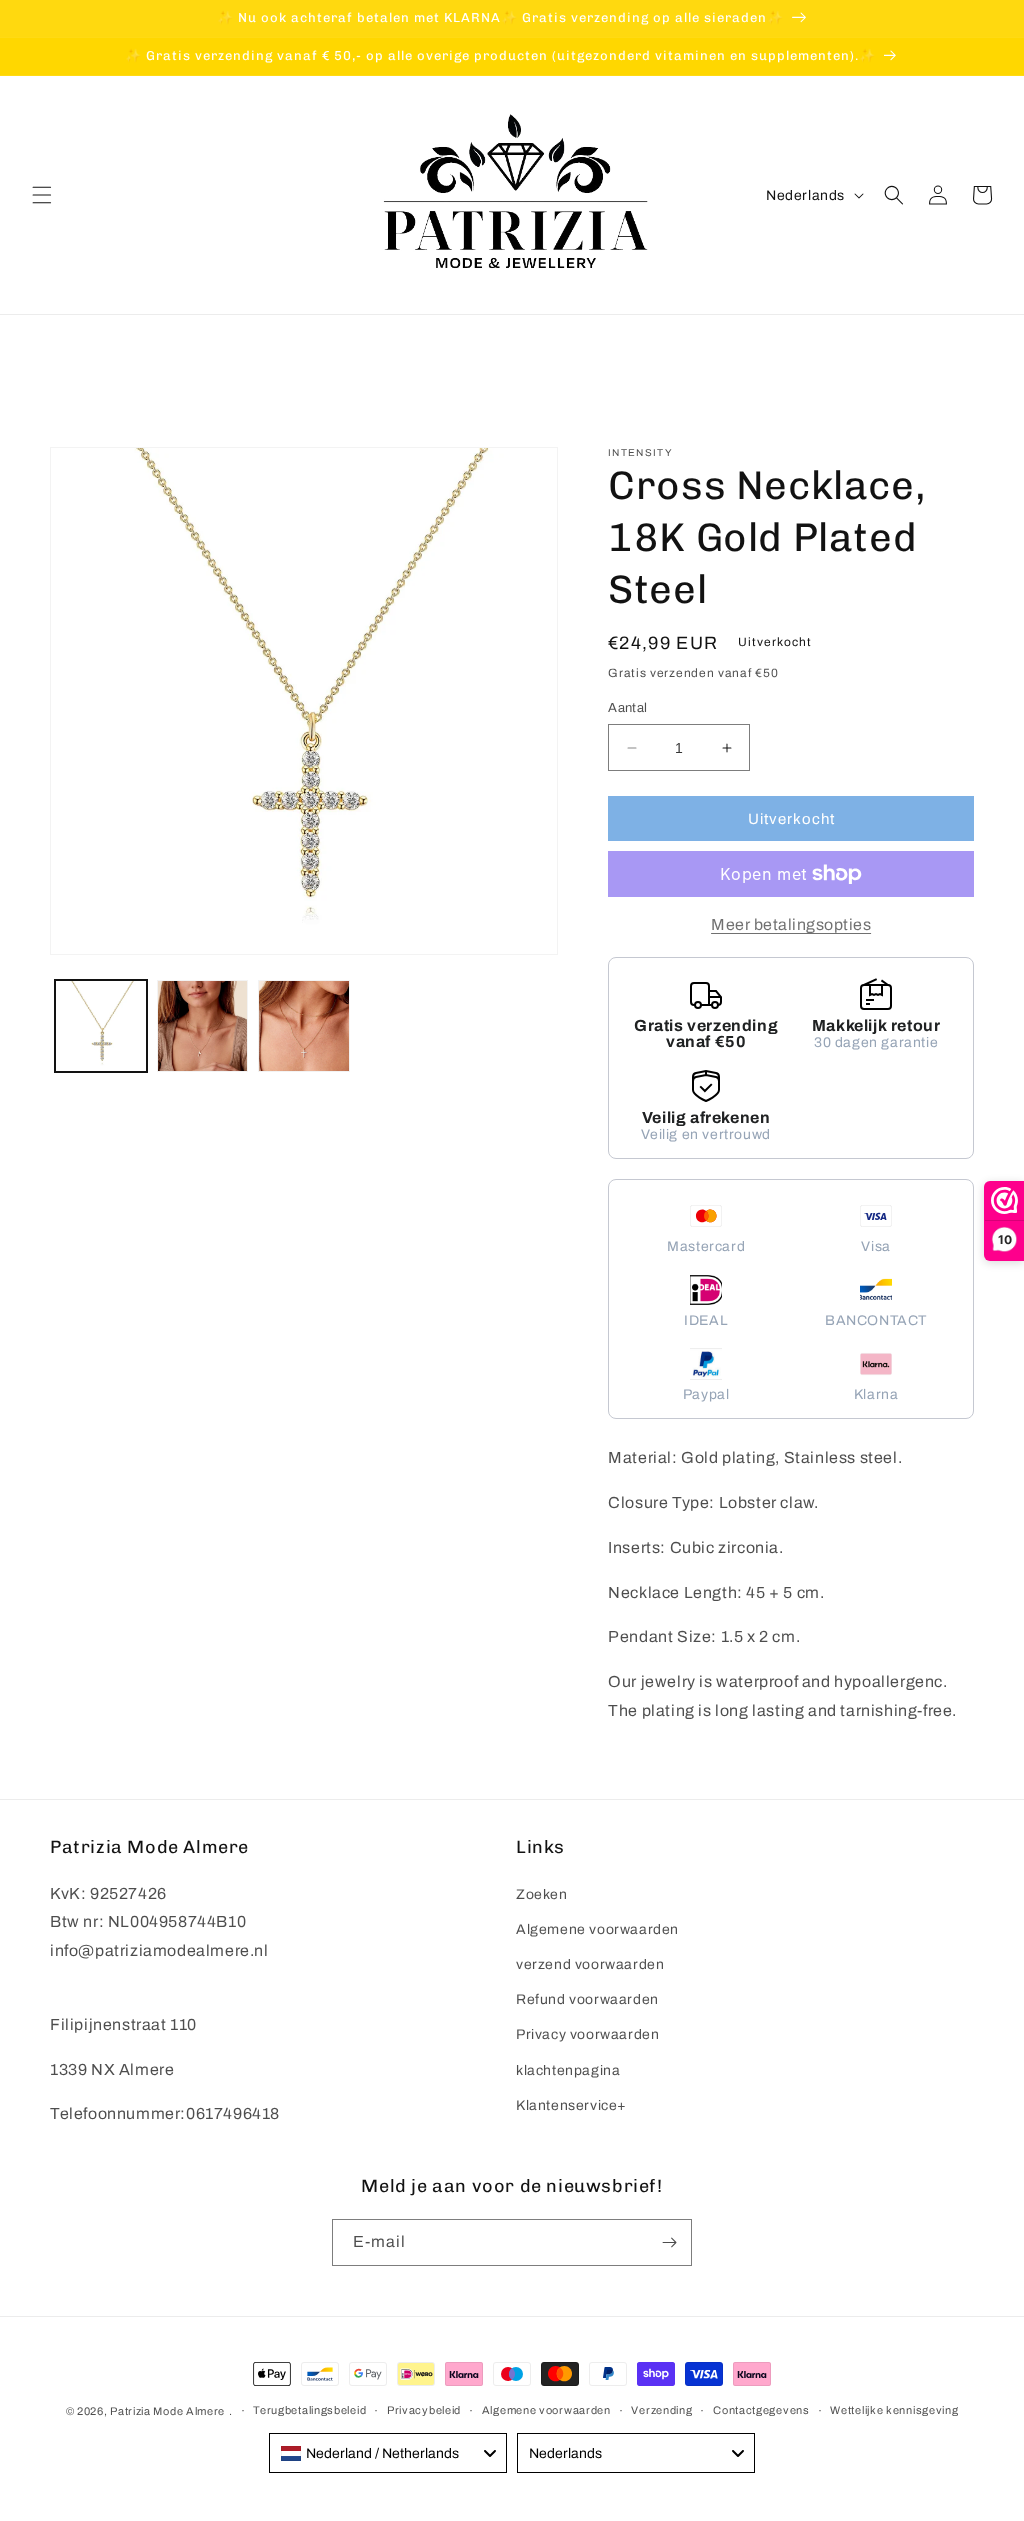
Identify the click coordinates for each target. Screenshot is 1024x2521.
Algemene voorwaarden (597, 1929)
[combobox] (388, 2453)
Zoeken (542, 1894)
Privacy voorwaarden (587, 2034)
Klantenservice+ (571, 2105)
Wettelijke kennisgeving (894, 2410)
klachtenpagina (568, 2070)
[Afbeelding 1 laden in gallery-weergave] (101, 1026)
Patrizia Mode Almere (167, 2411)
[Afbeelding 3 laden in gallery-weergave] (304, 1026)
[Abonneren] (669, 2242)
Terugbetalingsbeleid (309, 2410)
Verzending (661, 2410)
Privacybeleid (424, 2410)
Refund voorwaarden (587, 1999)
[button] (42, 195)
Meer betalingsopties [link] (791, 924)
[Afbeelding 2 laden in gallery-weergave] (203, 1026)
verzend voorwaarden (590, 1964)
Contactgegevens (761, 2410)
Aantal (627, 708)
